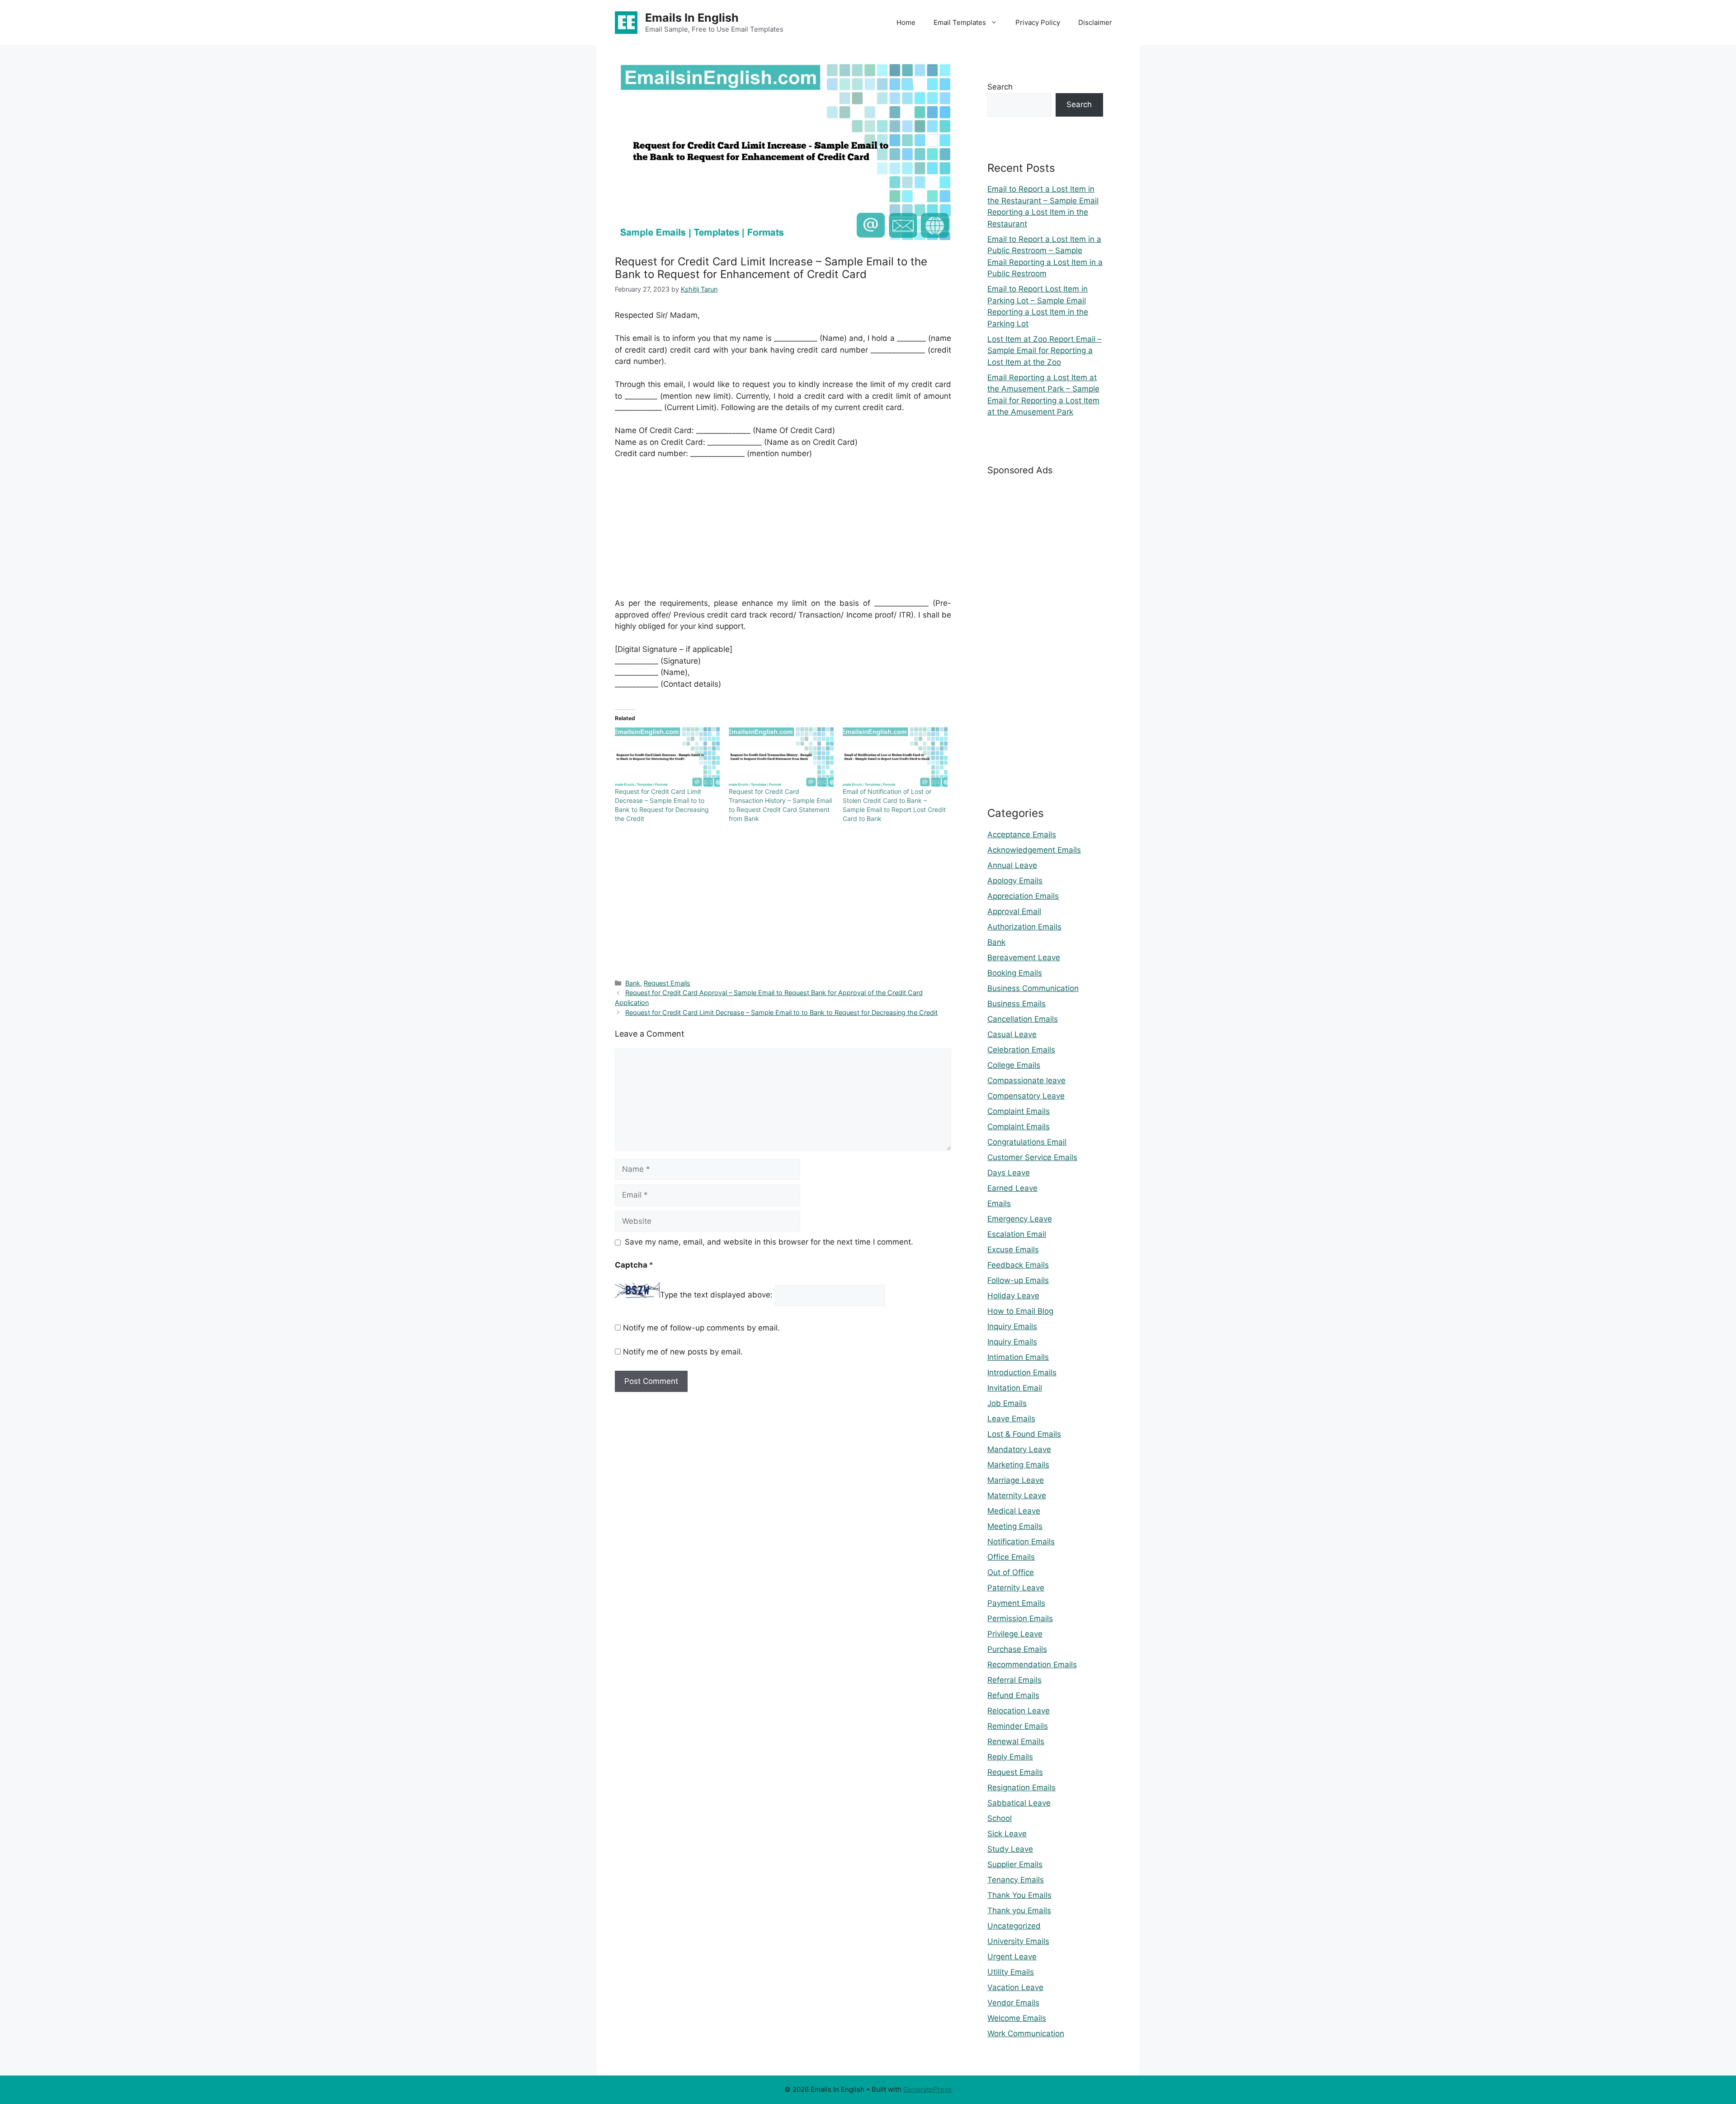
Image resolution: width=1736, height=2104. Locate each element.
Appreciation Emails (1023, 896)
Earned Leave (1012, 1188)
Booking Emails (1015, 973)
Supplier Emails (1015, 1864)
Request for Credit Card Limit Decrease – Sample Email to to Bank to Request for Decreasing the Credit (781, 1012)
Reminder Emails (1018, 1726)
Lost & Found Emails (1024, 1434)
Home (906, 22)
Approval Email (1014, 911)
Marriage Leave (1016, 1480)
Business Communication (1033, 988)
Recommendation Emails (1032, 1665)
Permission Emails (1020, 1618)
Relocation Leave (1019, 1711)
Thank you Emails (1019, 1911)
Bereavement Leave (1024, 958)
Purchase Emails (1017, 1649)
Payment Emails (1016, 1603)
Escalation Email (1017, 1234)
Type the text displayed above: (716, 1295)
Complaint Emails (1019, 1111)
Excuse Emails (1013, 1250)
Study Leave (1010, 1849)
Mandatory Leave (1019, 1449)
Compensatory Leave (1026, 1096)
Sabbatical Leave (1019, 1803)
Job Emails (1007, 1403)
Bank (633, 983)
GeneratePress (927, 2089)
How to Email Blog (1020, 1311)
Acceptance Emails (1022, 835)
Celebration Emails (1021, 1050)
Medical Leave (1014, 1511)
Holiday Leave (1013, 1296)
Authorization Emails (1024, 927)
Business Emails (1017, 1004)
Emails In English (692, 18)
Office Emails (1011, 1557)
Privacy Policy (1038, 22)
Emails (999, 1203)
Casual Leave (1012, 1034)
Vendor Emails (1013, 2003)
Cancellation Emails (1023, 1019)
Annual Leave (1012, 865)
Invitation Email (1015, 1388)
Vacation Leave (1015, 1987)
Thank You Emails (1019, 1895)
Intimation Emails (1018, 1357)
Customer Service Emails (1032, 1157)
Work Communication (1026, 2033)
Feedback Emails (1018, 1265)
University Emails (1018, 1941)
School (1000, 1818)
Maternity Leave (1017, 1495)
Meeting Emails (1015, 1526)
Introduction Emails (1022, 1373)
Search (1000, 87)
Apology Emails (1015, 881)
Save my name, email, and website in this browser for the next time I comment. (769, 1242)
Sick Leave (1007, 1834)
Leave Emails (1011, 1419)
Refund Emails (1013, 1695)
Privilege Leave (1015, 1634)
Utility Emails (1011, 1972)
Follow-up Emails (1018, 1280)
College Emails (1014, 1065)
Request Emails (667, 983)
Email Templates (960, 22)
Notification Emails (1021, 1542)
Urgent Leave (1012, 1957)
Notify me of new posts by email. (683, 1352)
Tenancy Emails (1016, 1880)
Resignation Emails (1021, 1788)
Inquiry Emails (1012, 1326)
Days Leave (1009, 1173)
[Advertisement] (783, 534)
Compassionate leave (1026, 1080)
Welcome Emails (1017, 2018)
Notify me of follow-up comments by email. (701, 1328)
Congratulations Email (1027, 1142)
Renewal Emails (1016, 1741)
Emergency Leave (1020, 1219)
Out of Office (1011, 1572)
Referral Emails (1014, 1680)
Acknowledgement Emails (1034, 850)
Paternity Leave (1016, 1588)
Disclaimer (1095, 22)
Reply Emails (1010, 1757)
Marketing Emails (1018, 1465)
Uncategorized (1014, 1926)
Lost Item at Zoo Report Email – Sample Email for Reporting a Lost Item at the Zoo (1045, 351)
